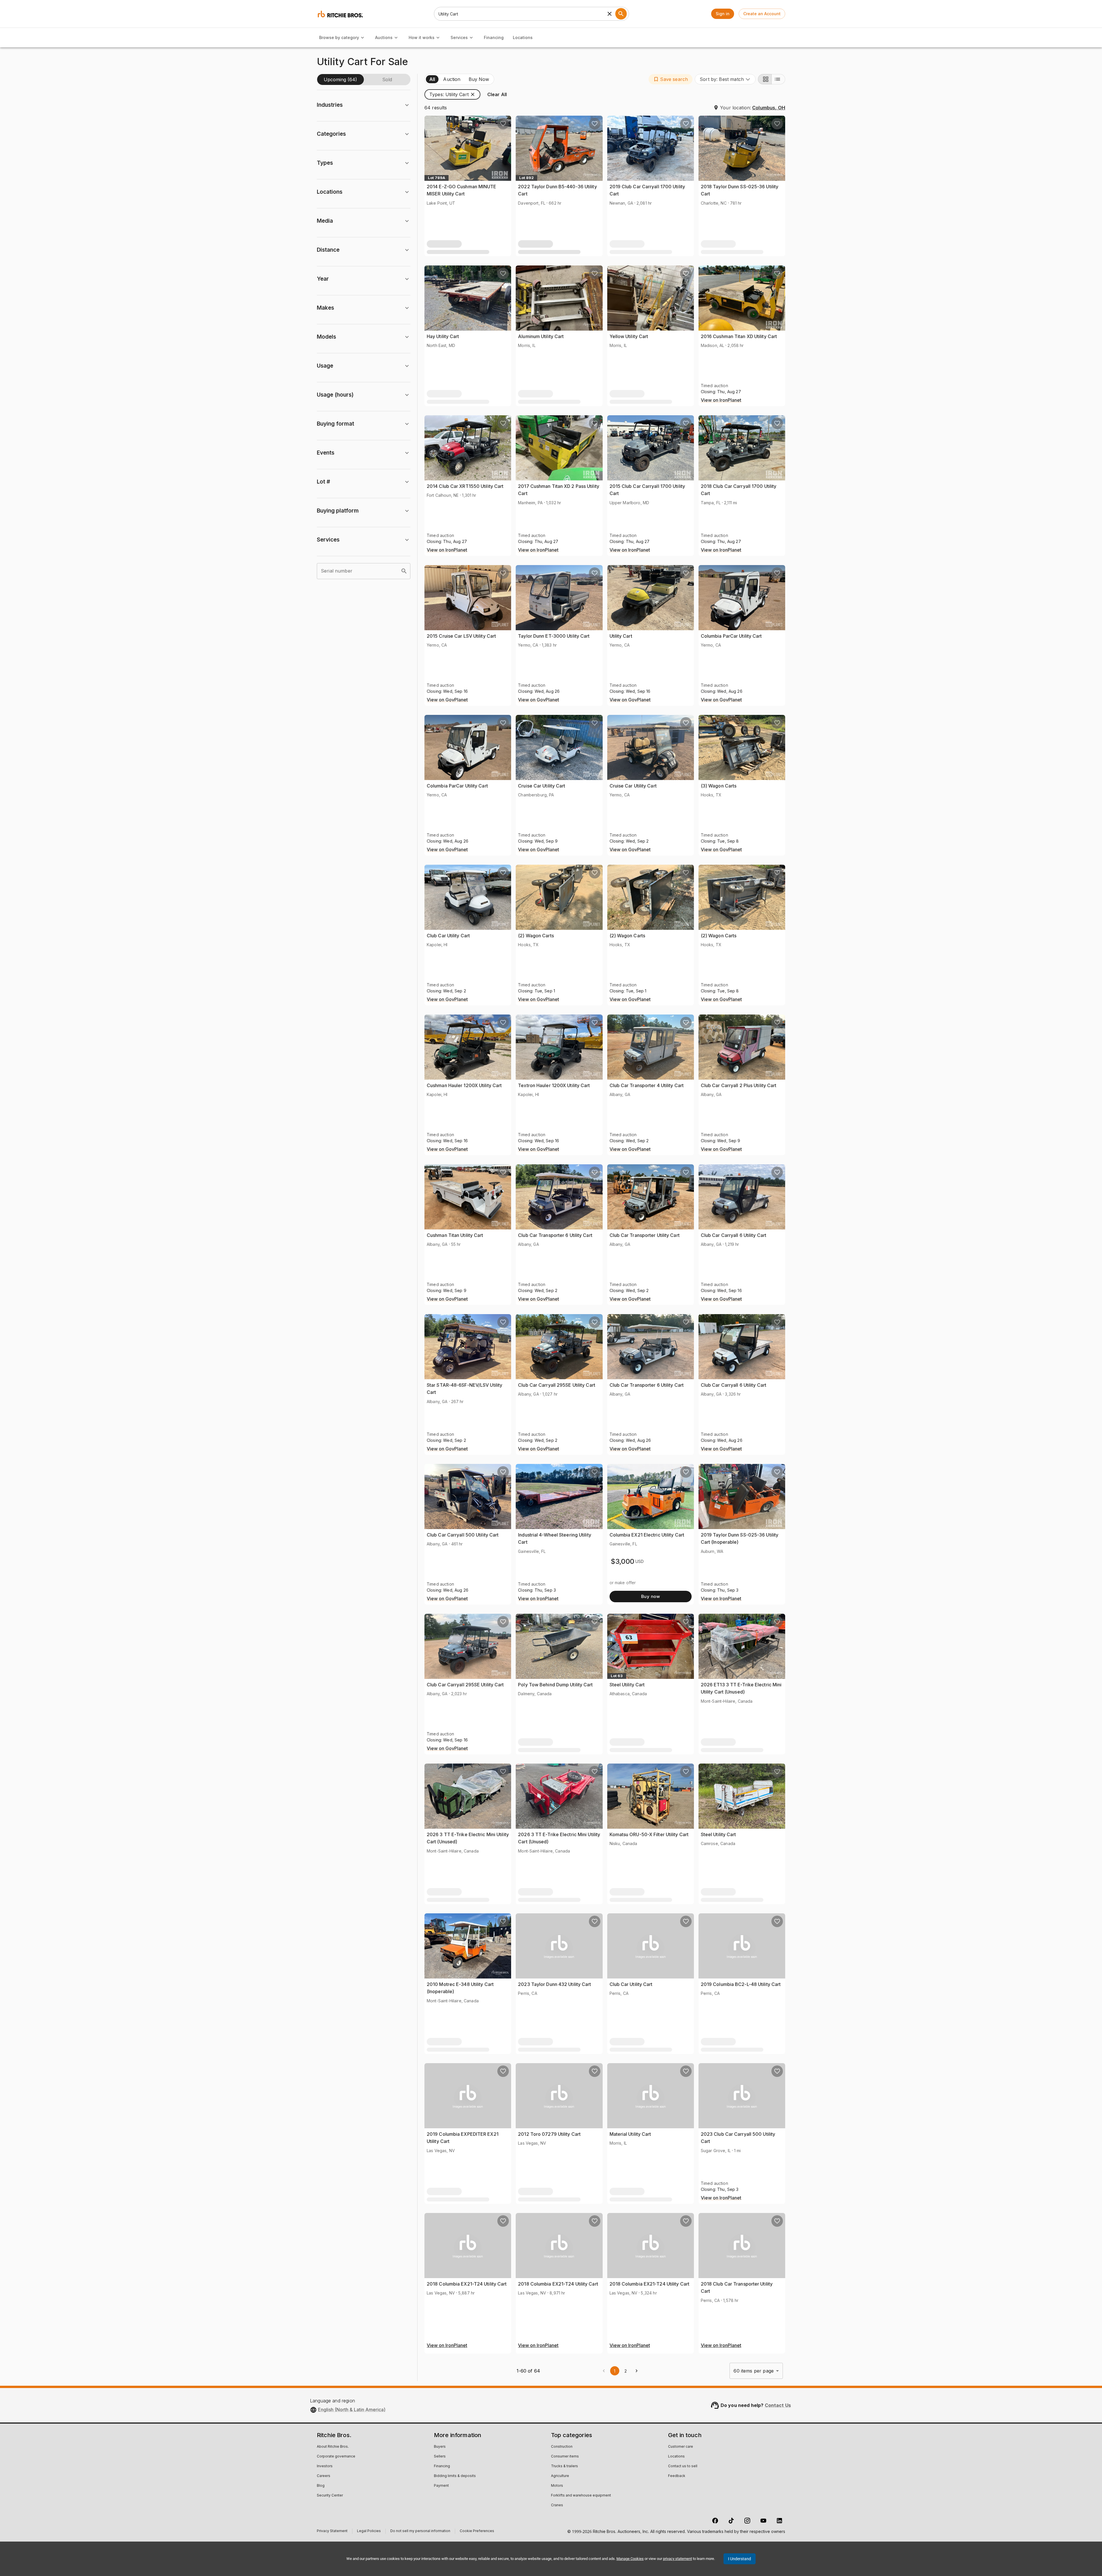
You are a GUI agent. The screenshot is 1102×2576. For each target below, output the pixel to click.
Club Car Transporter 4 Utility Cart (647, 1085)
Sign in (723, 14)
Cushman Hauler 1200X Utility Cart (464, 1085)
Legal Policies (369, 2532)
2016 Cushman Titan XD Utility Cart (739, 336)
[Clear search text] (610, 14)
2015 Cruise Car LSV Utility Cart (461, 636)
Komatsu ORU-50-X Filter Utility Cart (649, 1834)
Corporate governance (336, 2457)
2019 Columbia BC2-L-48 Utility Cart (741, 1984)
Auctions (384, 37)
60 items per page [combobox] (754, 2371)
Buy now (650, 1596)
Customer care (681, 2447)
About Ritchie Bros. (333, 2447)
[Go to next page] (637, 2371)
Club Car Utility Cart (448, 936)
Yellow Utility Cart (629, 336)
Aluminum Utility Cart (541, 336)
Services (459, 37)
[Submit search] (621, 14)
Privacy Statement (332, 2532)
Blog (321, 2486)
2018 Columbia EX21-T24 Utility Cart (467, 2284)
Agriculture (560, 2476)
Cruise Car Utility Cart (542, 786)
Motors (557, 2486)
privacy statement (677, 2559)
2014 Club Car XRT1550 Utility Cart (465, 486)
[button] (671, 79)
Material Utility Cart (630, 2134)
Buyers (440, 2447)
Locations (523, 37)
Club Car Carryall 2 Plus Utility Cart (739, 1085)
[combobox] (725, 79)
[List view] (778, 79)
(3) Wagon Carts (719, 786)
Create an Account (762, 14)
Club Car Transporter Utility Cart (645, 1235)
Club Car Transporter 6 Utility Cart (555, 1235)
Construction (562, 2447)
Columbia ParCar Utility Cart (731, 636)
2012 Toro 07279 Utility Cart (549, 2134)
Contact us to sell (683, 2466)
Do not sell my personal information (420, 2532)
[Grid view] (765, 79)
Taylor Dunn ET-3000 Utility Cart (554, 636)
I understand (740, 2559)
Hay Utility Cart (443, 336)
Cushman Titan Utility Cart (455, 1235)
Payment (441, 2486)
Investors (325, 2466)
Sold (387, 79)
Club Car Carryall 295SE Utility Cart (557, 1385)
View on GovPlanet (447, 700)
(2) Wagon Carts (536, 936)
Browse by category (339, 37)
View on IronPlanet (721, 400)
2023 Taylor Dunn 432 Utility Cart (554, 1984)
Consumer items (565, 2457)
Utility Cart (621, 636)
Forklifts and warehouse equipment (581, 2496)
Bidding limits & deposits (455, 2476)
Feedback (677, 2476)
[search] (404, 571)
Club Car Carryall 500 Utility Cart (463, 1535)
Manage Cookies (630, 2559)
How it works (422, 37)
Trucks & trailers (564, 2466)
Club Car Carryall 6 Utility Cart (734, 1235)
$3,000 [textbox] (623, 1561)
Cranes (557, 2505)
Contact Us (778, 2405)
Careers (324, 2476)
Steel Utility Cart (627, 1685)
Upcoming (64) (340, 79)
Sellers (440, 2457)
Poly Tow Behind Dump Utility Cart (555, 1685)
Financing (494, 37)
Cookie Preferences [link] (477, 2531)
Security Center (330, 2496)
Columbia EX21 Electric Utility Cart (647, 1535)
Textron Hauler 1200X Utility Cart (554, 1085)
